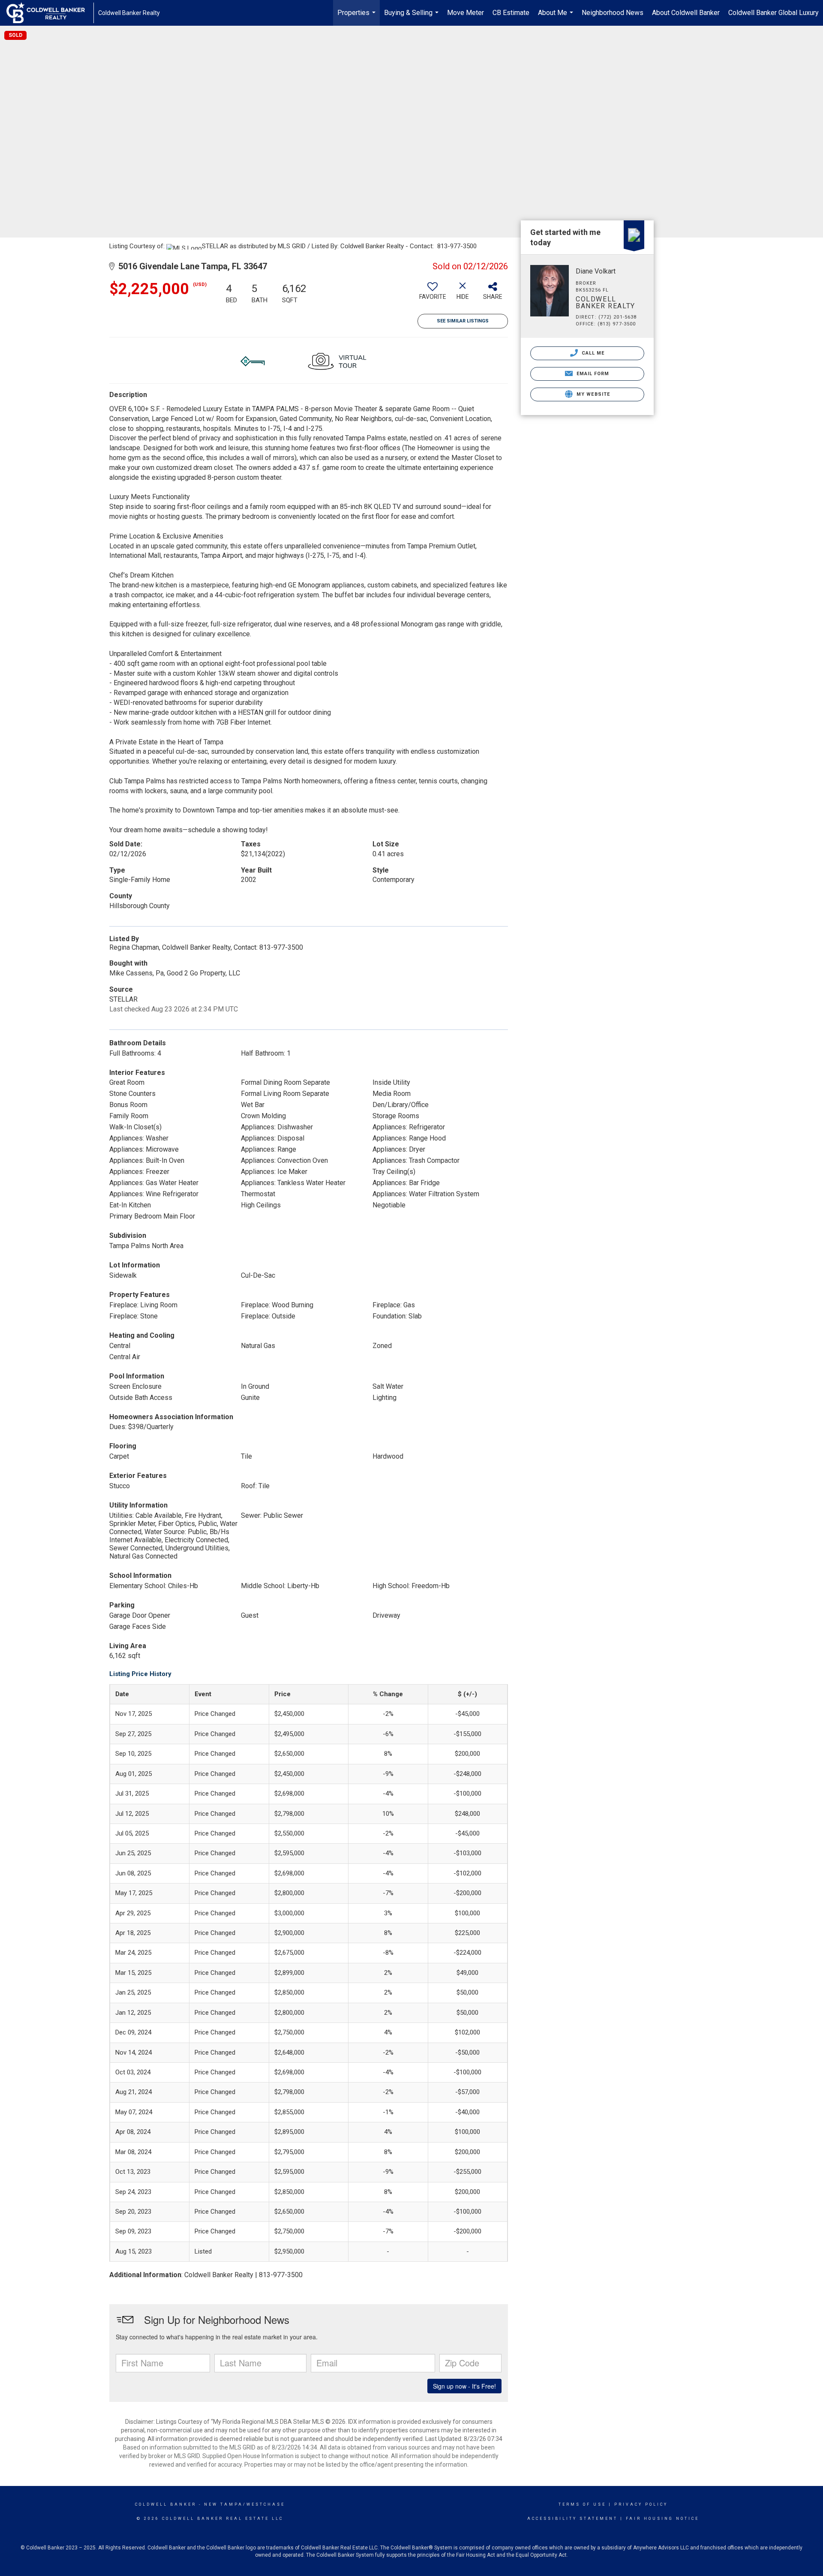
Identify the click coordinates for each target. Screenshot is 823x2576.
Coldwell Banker (166, 2504)
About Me (557, 17)
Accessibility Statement (572, 2519)
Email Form (592, 374)
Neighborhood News (613, 13)
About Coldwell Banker (686, 13)
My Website (592, 394)
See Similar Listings (463, 321)
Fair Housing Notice (662, 2519)
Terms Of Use (582, 2504)
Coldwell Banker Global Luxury (773, 13)
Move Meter (466, 13)
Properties (357, 17)
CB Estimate (511, 13)
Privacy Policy (641, 2504)
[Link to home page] (50, 13)
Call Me (592, 353)
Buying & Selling (412, 17)
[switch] (433, 294)
